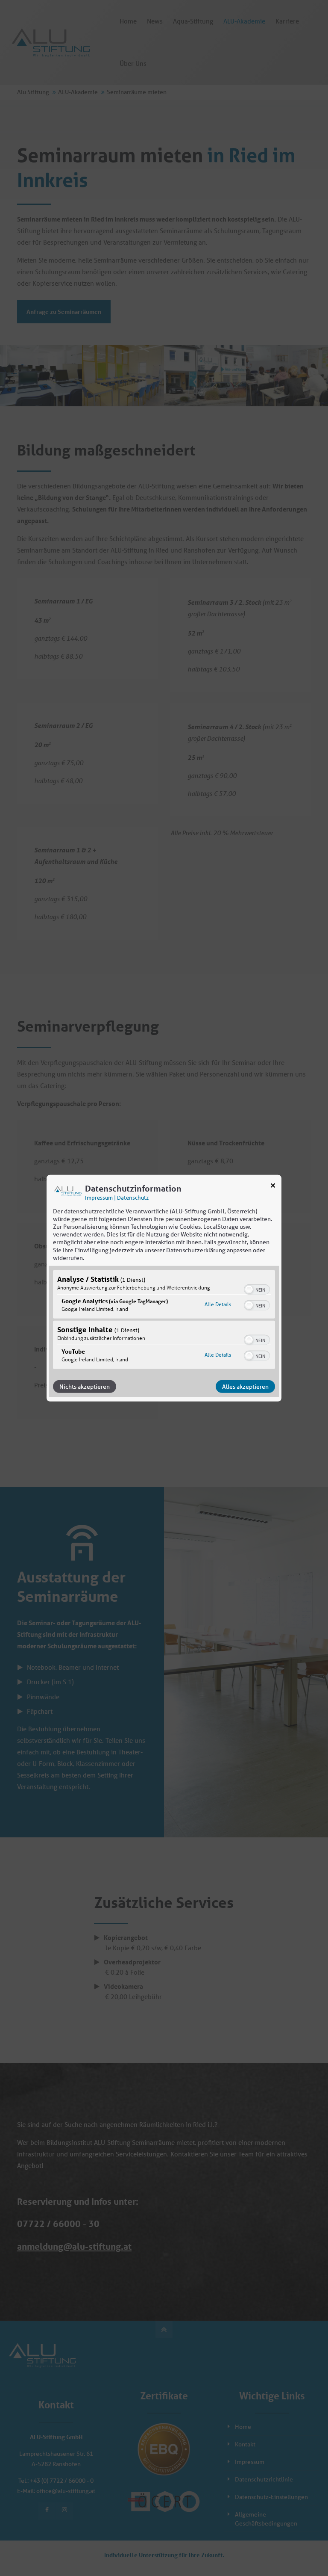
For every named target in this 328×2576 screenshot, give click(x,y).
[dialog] (164, 1288)
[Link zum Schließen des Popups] (273, 1187)
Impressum (99, 1197)
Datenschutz (133, 1197)
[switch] (257, 1289)
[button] (249, 1289)
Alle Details (218, 1304)
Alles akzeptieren (245, 1387)
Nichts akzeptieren (85, 1387)
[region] (164, 1321)
